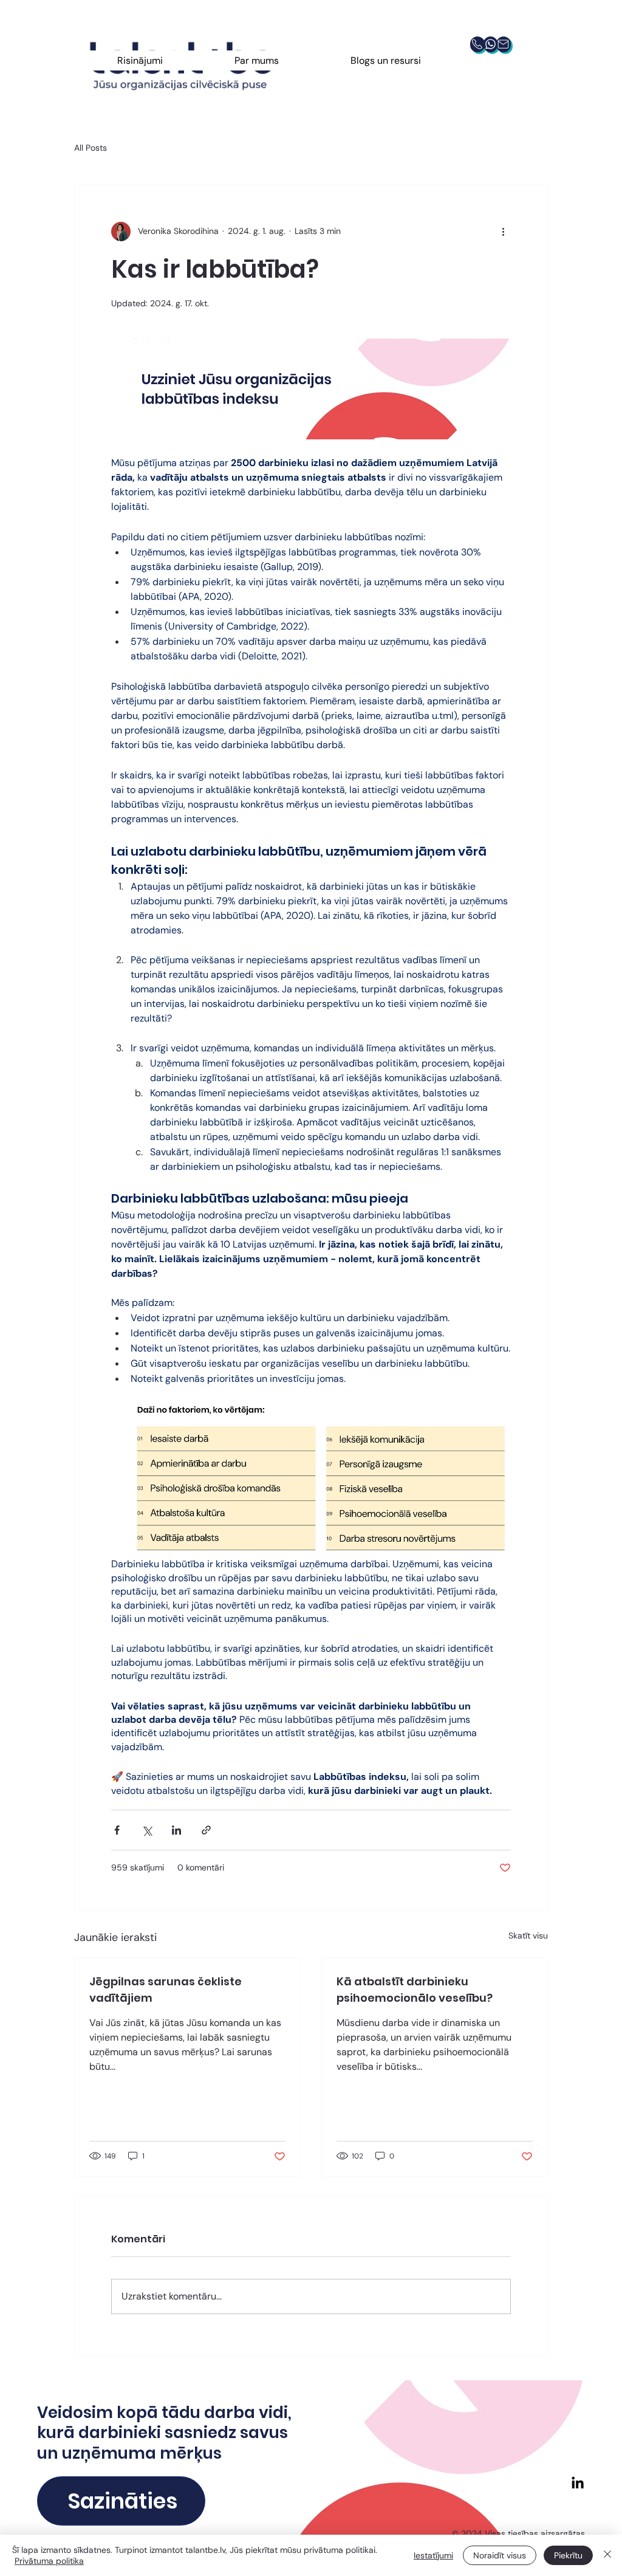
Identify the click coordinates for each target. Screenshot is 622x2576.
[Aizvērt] (607, 2555)
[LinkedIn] (578, 2484)
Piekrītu (568, 2555)
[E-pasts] (503, 44)
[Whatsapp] (490, 44)
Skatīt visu (528, 1935)
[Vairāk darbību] (504, 232)
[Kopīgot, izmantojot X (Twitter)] (147, 1830)
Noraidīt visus (500, 2555)
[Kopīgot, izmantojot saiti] (206, 1830)
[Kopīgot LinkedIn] (176, 1830)
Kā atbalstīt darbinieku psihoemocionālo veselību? (415, 1990)
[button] (140, 60)
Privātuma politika (49, 2561)
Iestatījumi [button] (433, 2555)
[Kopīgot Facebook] (117, 1830)
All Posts (91, 148)
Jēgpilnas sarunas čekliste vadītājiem (166, 1990)
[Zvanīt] (477, 44)
